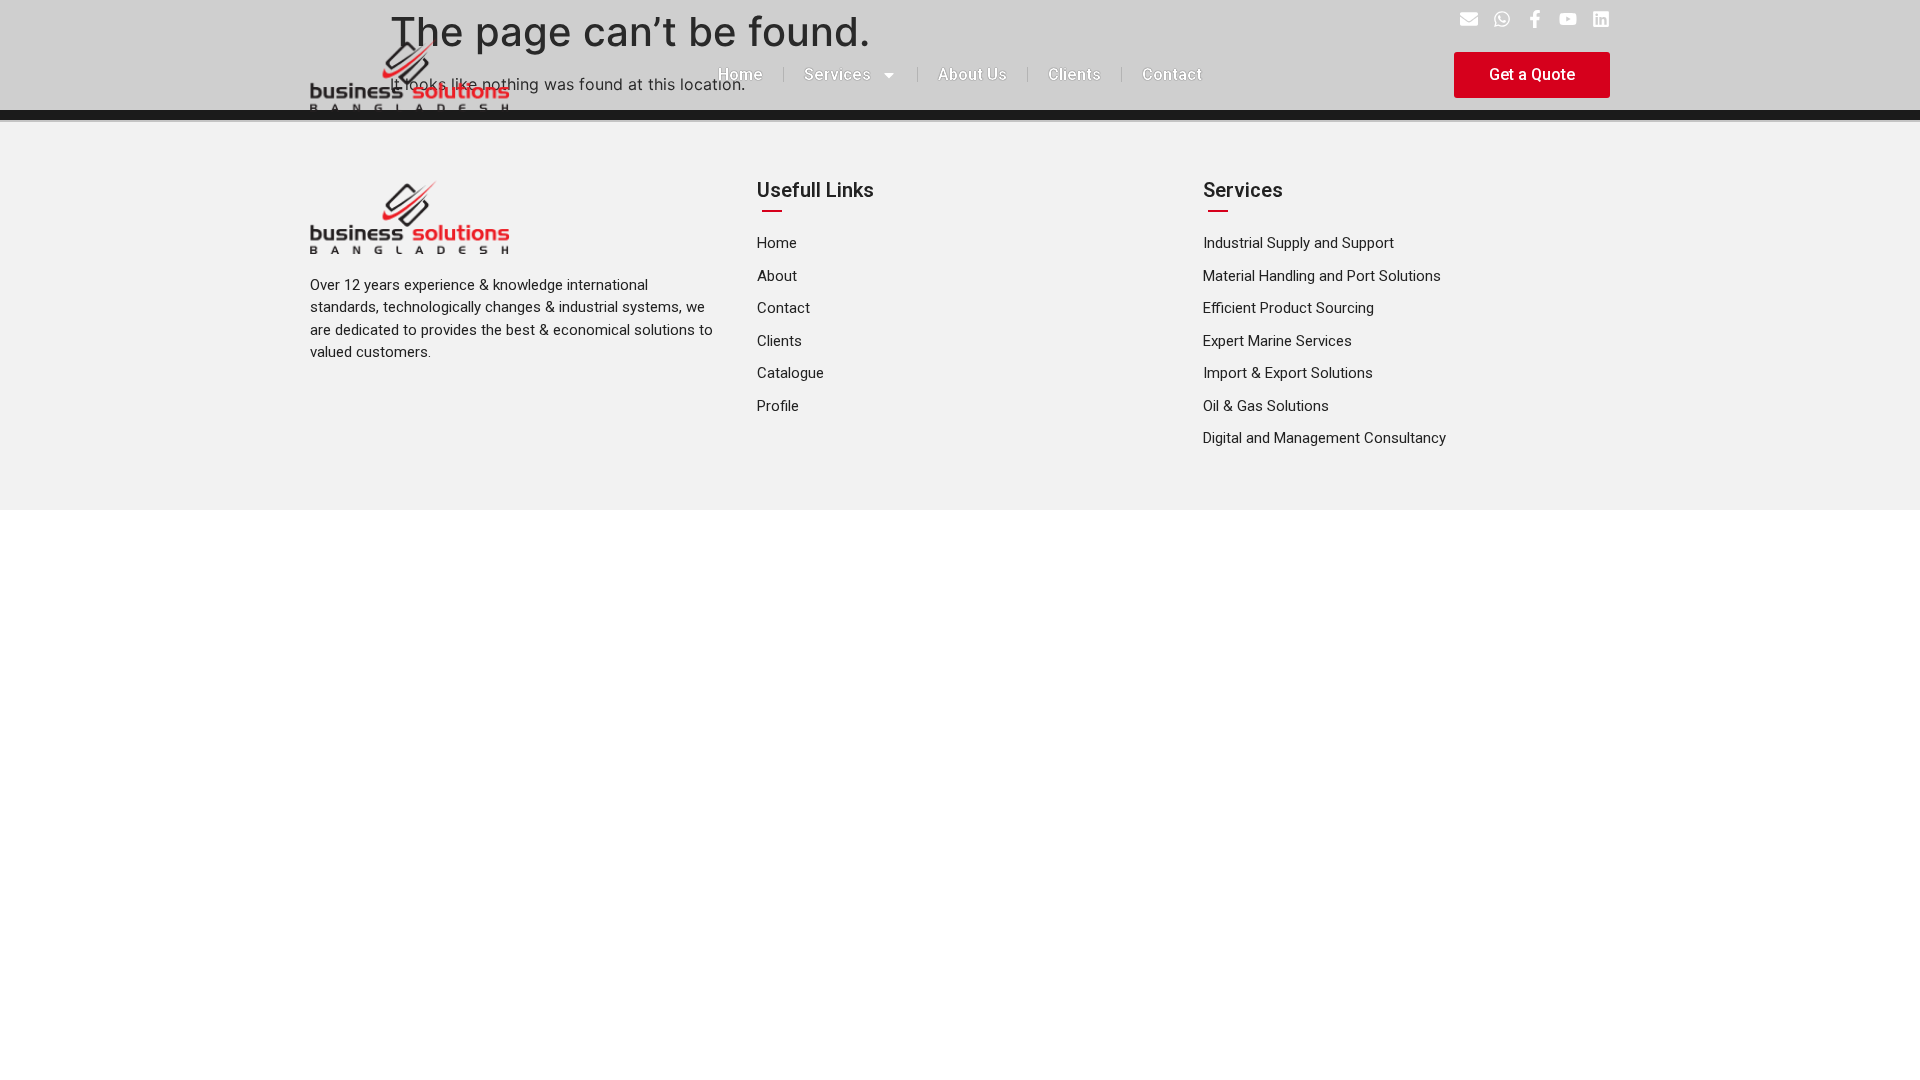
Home (740, 74)
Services (837, 74)
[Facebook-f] (1535, 19)
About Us (972, 74)
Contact (1172, 74)
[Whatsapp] (1502, 19)
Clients (1074, 74)
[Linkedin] (1601, 19)
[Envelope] (1469, 19)
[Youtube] (1568, 19)
